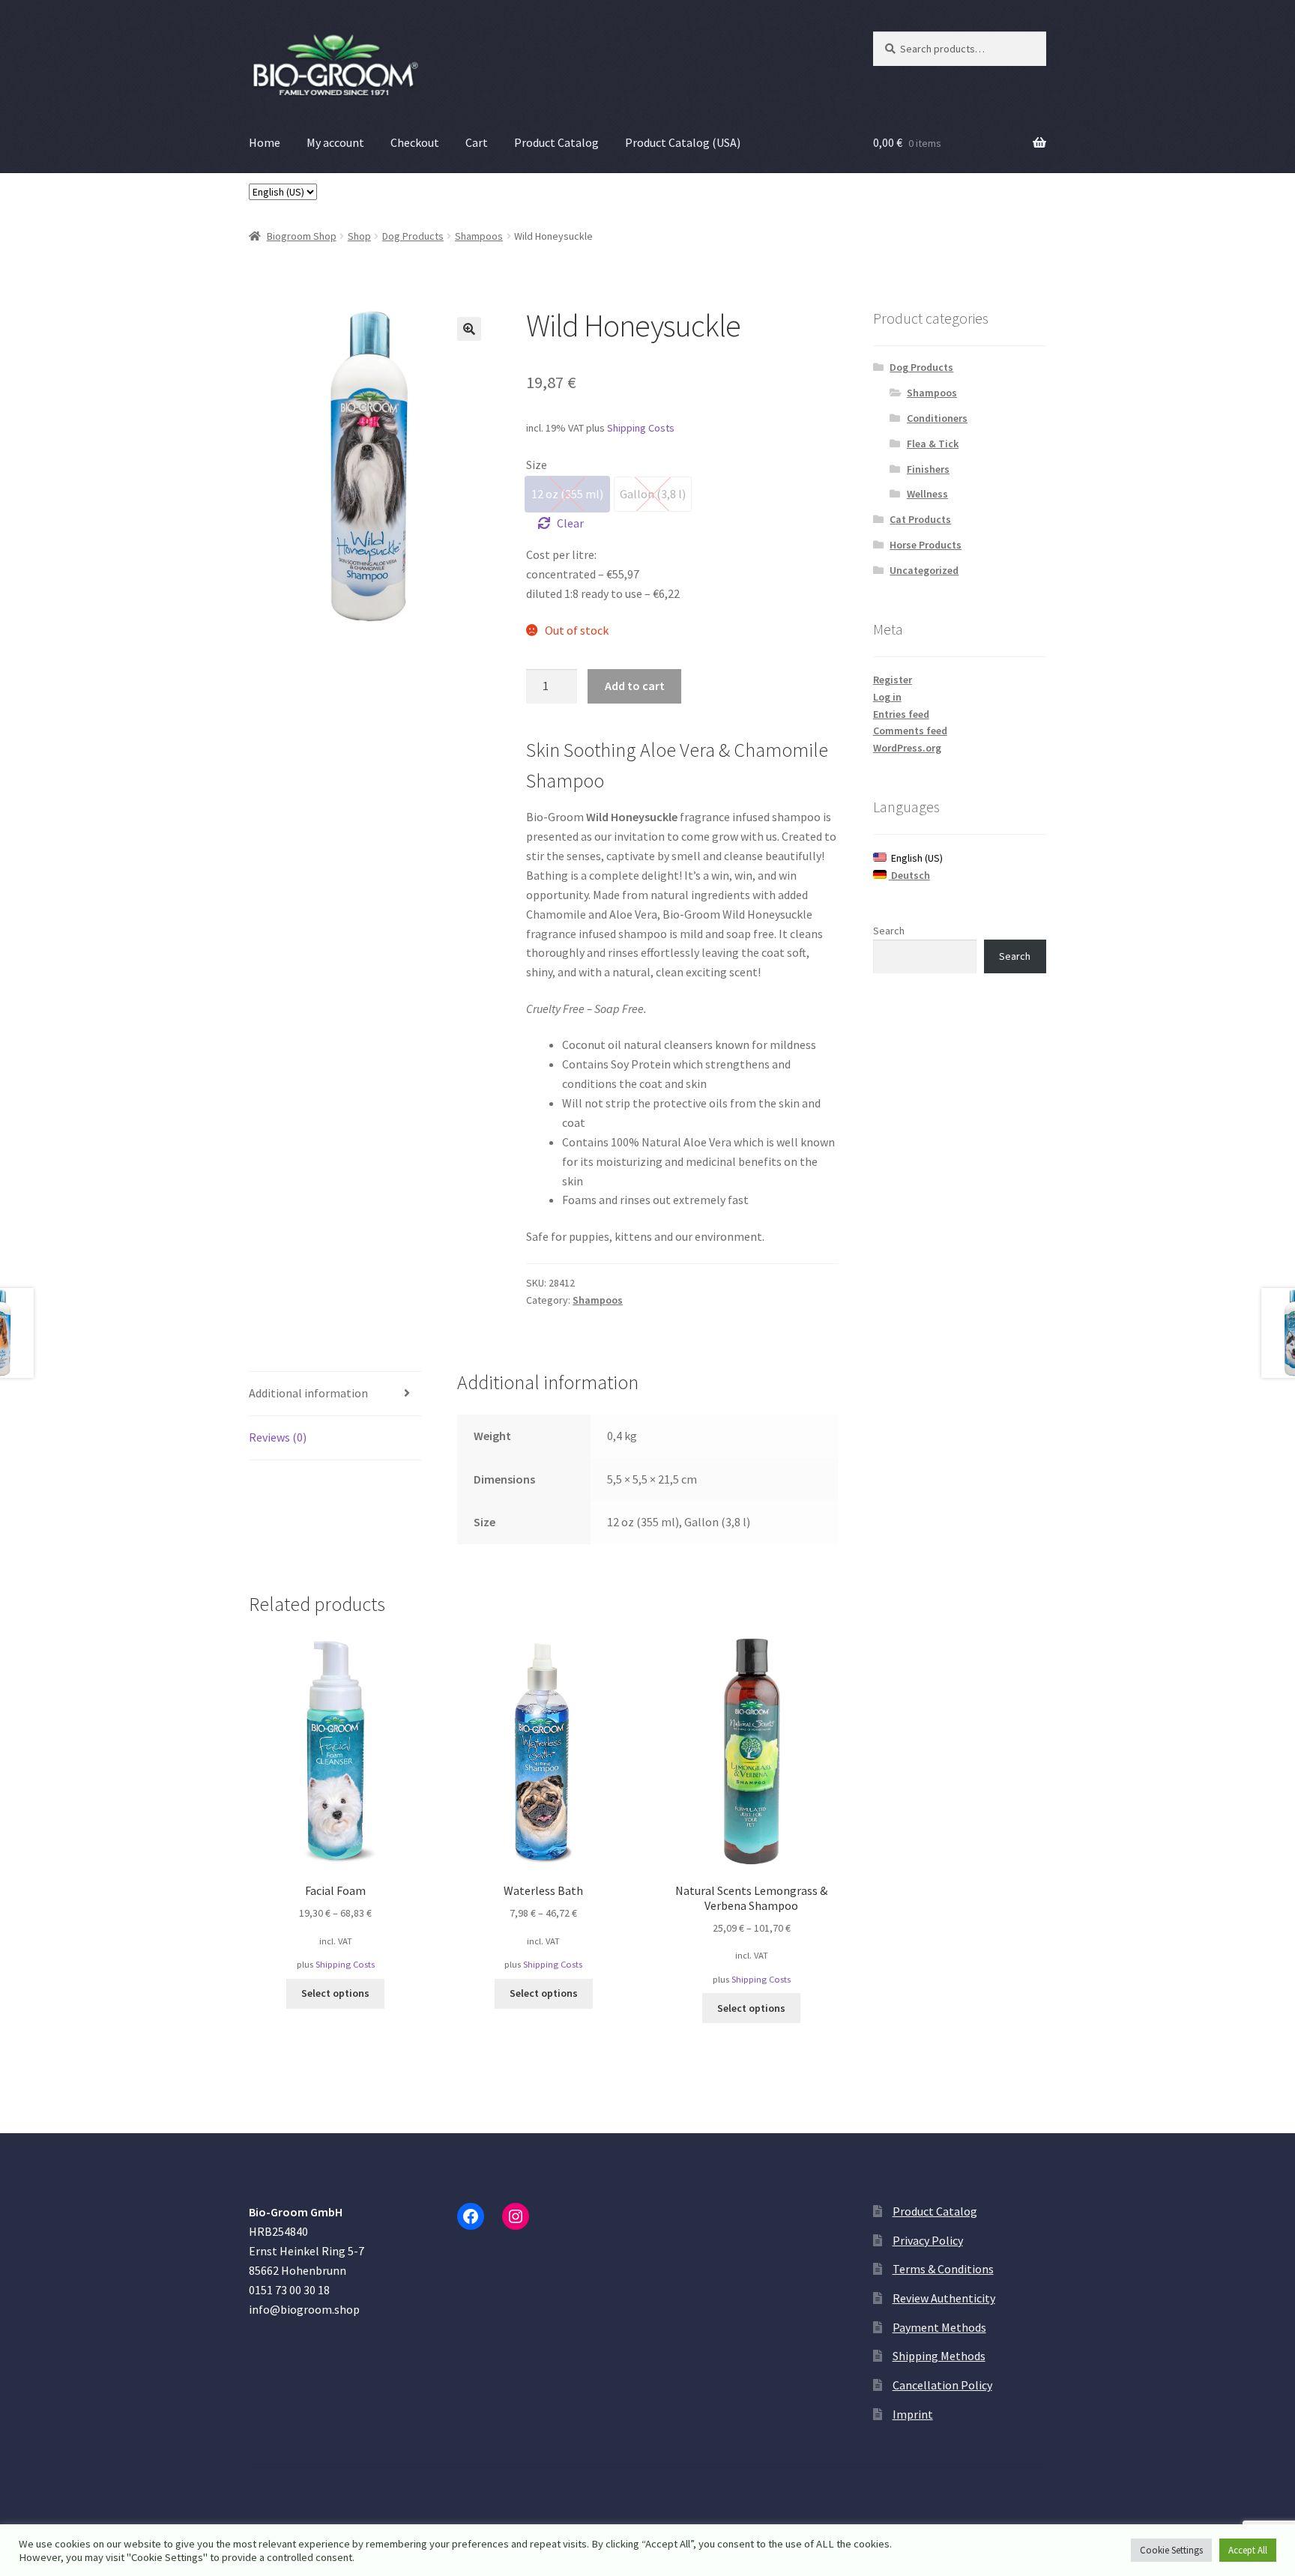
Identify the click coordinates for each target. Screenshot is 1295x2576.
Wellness (927, 494)
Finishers (928, 469)
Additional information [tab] (308, 1393)
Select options (335, 1993)
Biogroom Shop (302, 236)
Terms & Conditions (943, 2269)
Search (889, 931)
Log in (887, 697)
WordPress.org (907, 748)
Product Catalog (556, 142)
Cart (477, 142)
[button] (469, 329)
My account (335, 142)
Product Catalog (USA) (683, 142)
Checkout (415, 142)
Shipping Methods (939, 2356)
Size (537, 465)
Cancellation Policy (942, 2385)
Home (265, 142)
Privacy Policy (928, 2240)
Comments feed (910, 731)
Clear (570, 523)
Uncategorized (924, 570)
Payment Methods (939, 2327)
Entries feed (901, 714)
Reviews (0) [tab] (278, 1437)
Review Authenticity (944, 2298)
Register (893, 680)
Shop (359, 236)
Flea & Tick (933, 444)
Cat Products (920, 519)
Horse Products (926, 545)
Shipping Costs (641, 428)
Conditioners (937, 418)
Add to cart (635, 686)
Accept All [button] (1248, 2550)
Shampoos (479, 236)
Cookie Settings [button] (1171, 2550)
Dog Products (413, 236)
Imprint (913, 2414)
